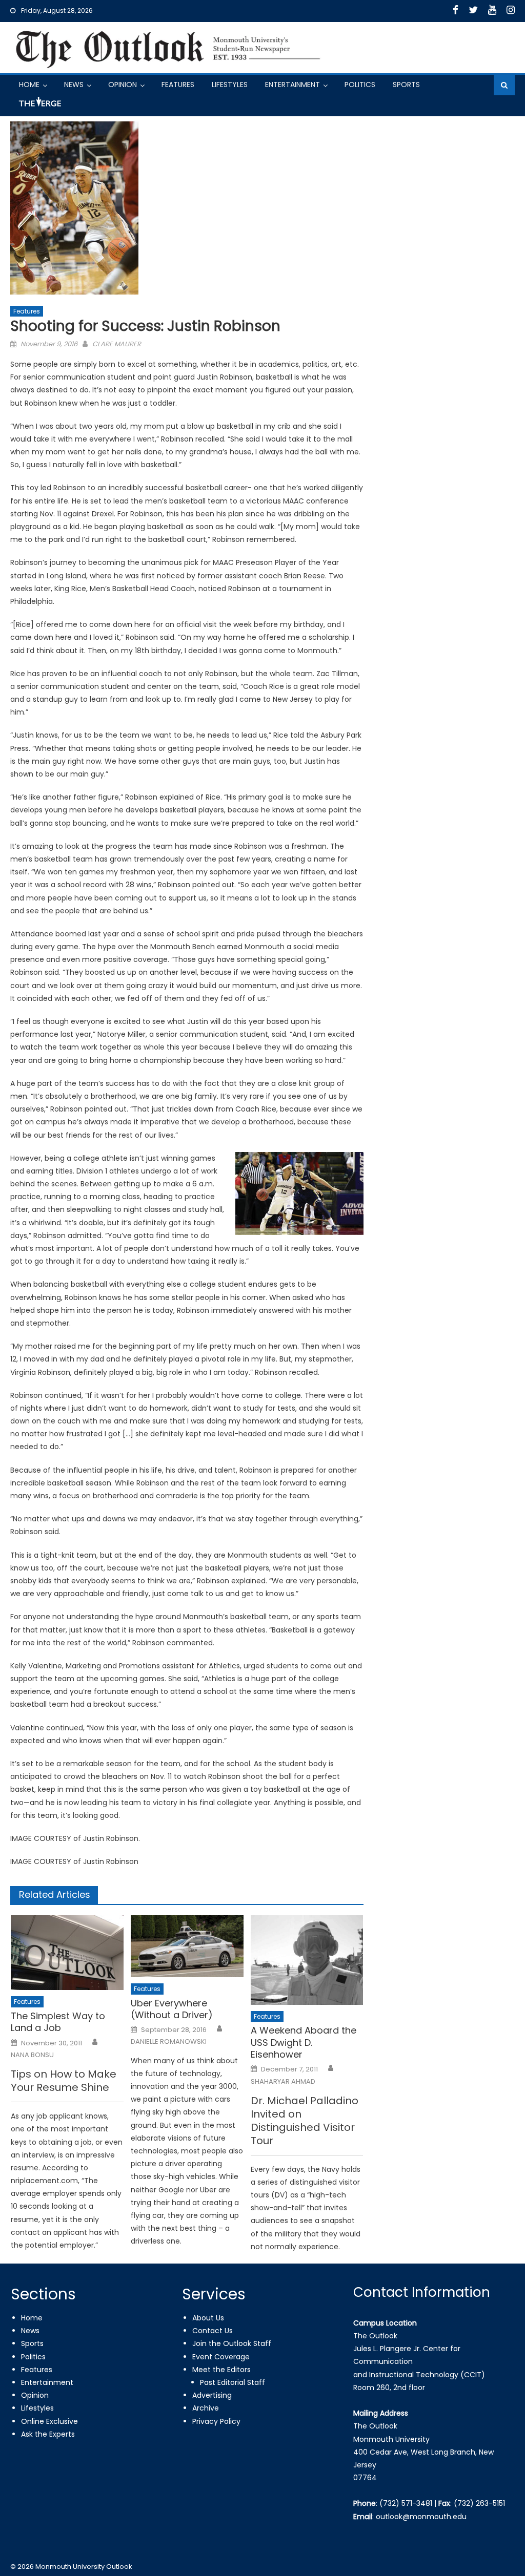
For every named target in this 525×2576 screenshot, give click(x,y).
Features (178, 85)
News (74, 85)
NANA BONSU (32, 2055)
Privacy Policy (216, 2421)
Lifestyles (230, 85)
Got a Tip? (39, 106)
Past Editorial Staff (233, 2382)
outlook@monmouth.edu (421, 2517)
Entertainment (292, 85)
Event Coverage (221, 2357)
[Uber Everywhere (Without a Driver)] (187, 1946)
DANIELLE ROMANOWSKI (169, 2042)
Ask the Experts (48, 2434)
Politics (360, 85)
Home (29, 85)
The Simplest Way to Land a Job (58, 2022)
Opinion (123, 85)
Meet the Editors (221, 2370)
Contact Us (213, 2331)
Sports (406, 85)
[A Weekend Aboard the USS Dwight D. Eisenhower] (307, 1960)
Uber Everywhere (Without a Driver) (172, 2009)
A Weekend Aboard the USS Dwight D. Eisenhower (304, 2042)
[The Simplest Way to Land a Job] (67, 1953)
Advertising (212, 2395)
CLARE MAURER (117, 344)
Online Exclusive (49, 2421)
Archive (206, 2408)
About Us (208, 2318)
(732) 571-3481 (406, 2503)
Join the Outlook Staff (232, 2343)
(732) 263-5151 (479, 2503)
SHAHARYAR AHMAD (283, 2082)
